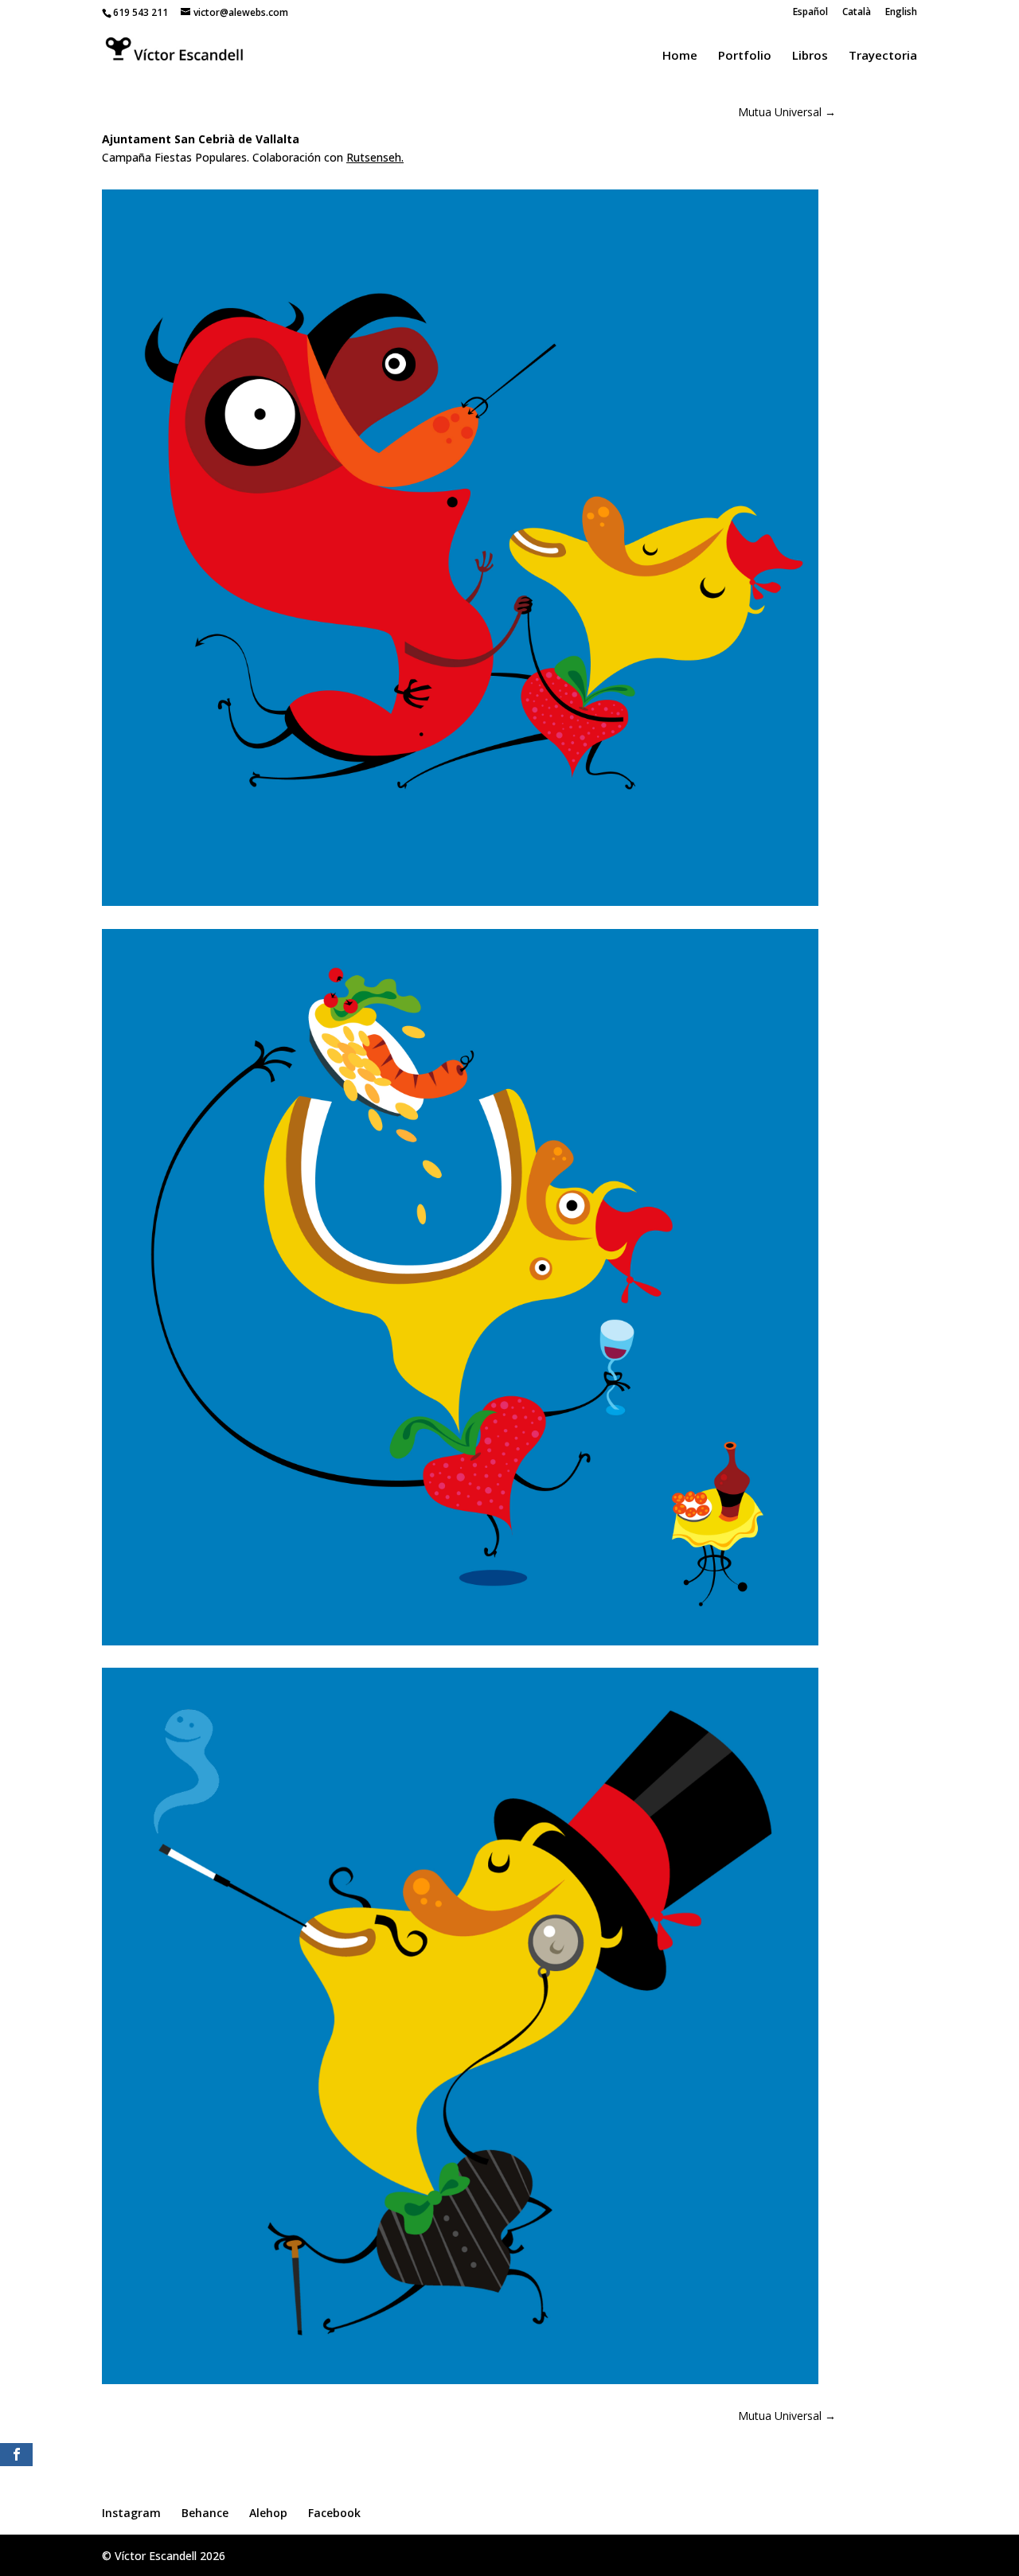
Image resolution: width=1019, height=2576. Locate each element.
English (901, 13)
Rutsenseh (374, 157)
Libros (810, 56)
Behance (205, 2513)
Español (810, 13)
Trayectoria (883, 56)
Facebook (334, 2513)
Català (857, 13)
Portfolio (745, 56)
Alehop (268, 2513)
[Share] (16, 2455)
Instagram (131, 2513)
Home (680, 56)
